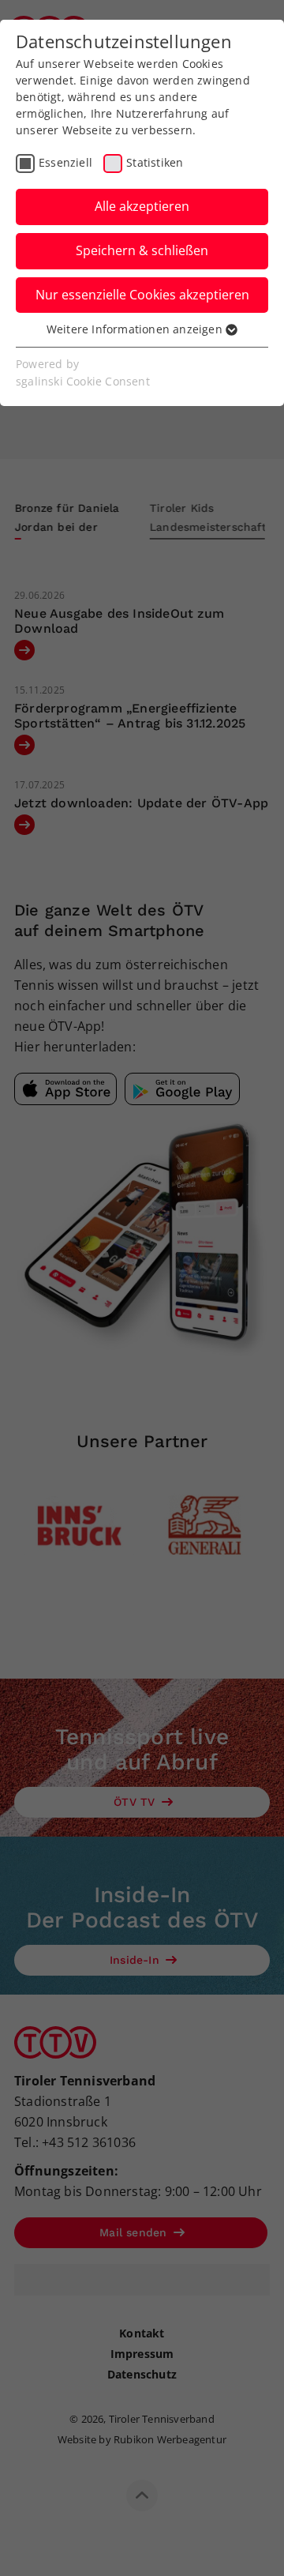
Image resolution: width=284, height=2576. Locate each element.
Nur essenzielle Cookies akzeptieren (142, 295)
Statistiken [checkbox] (155, 162)
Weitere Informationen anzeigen (136, 329)
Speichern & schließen (142, 250)
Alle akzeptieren (142, 206)
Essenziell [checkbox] (65, 162)
